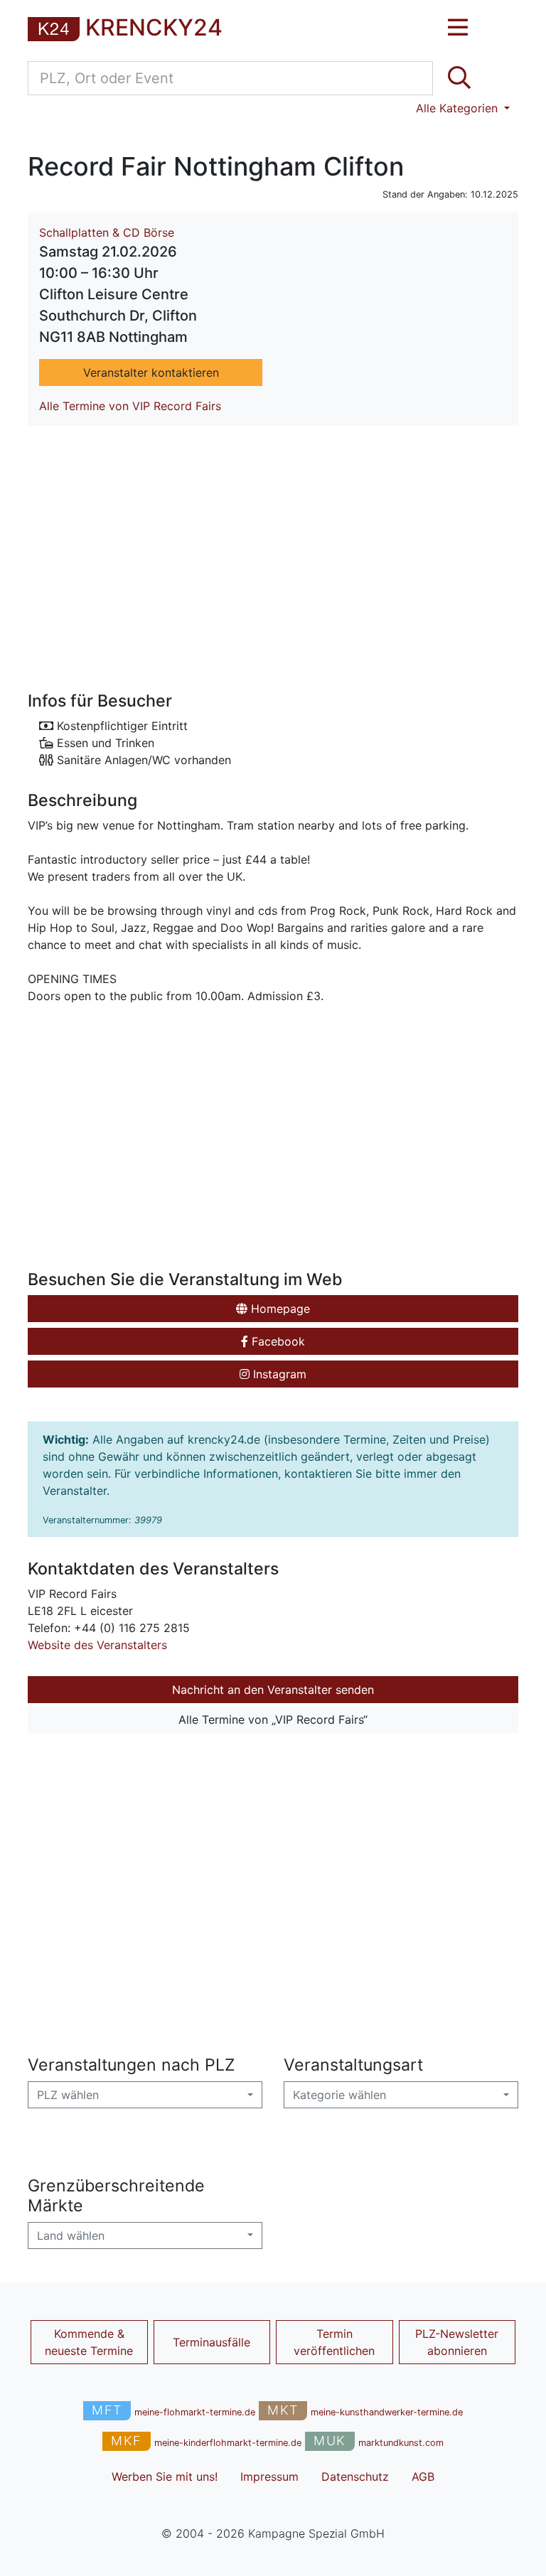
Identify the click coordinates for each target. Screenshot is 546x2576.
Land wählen (71, 2236)
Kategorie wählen (339, 2095)
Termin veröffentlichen (334, 2342)
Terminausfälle (212, 2342)
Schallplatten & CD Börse (107, 232)
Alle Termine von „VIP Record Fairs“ (273, 1719)
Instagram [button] (278, 1374)
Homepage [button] (279, 1309)
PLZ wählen (68, 2095)
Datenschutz (355, 2476)
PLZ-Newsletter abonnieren (457, 2342)
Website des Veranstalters (97, 1645)
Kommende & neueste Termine (89, 2342)
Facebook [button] (277, 1341)
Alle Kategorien (459, 108)
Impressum (269, 2476)
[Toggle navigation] (458, 28)
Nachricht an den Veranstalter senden (273, 1690)
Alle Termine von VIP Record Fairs (130, 406)
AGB (423, 2476)
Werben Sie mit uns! (165, 2476)
